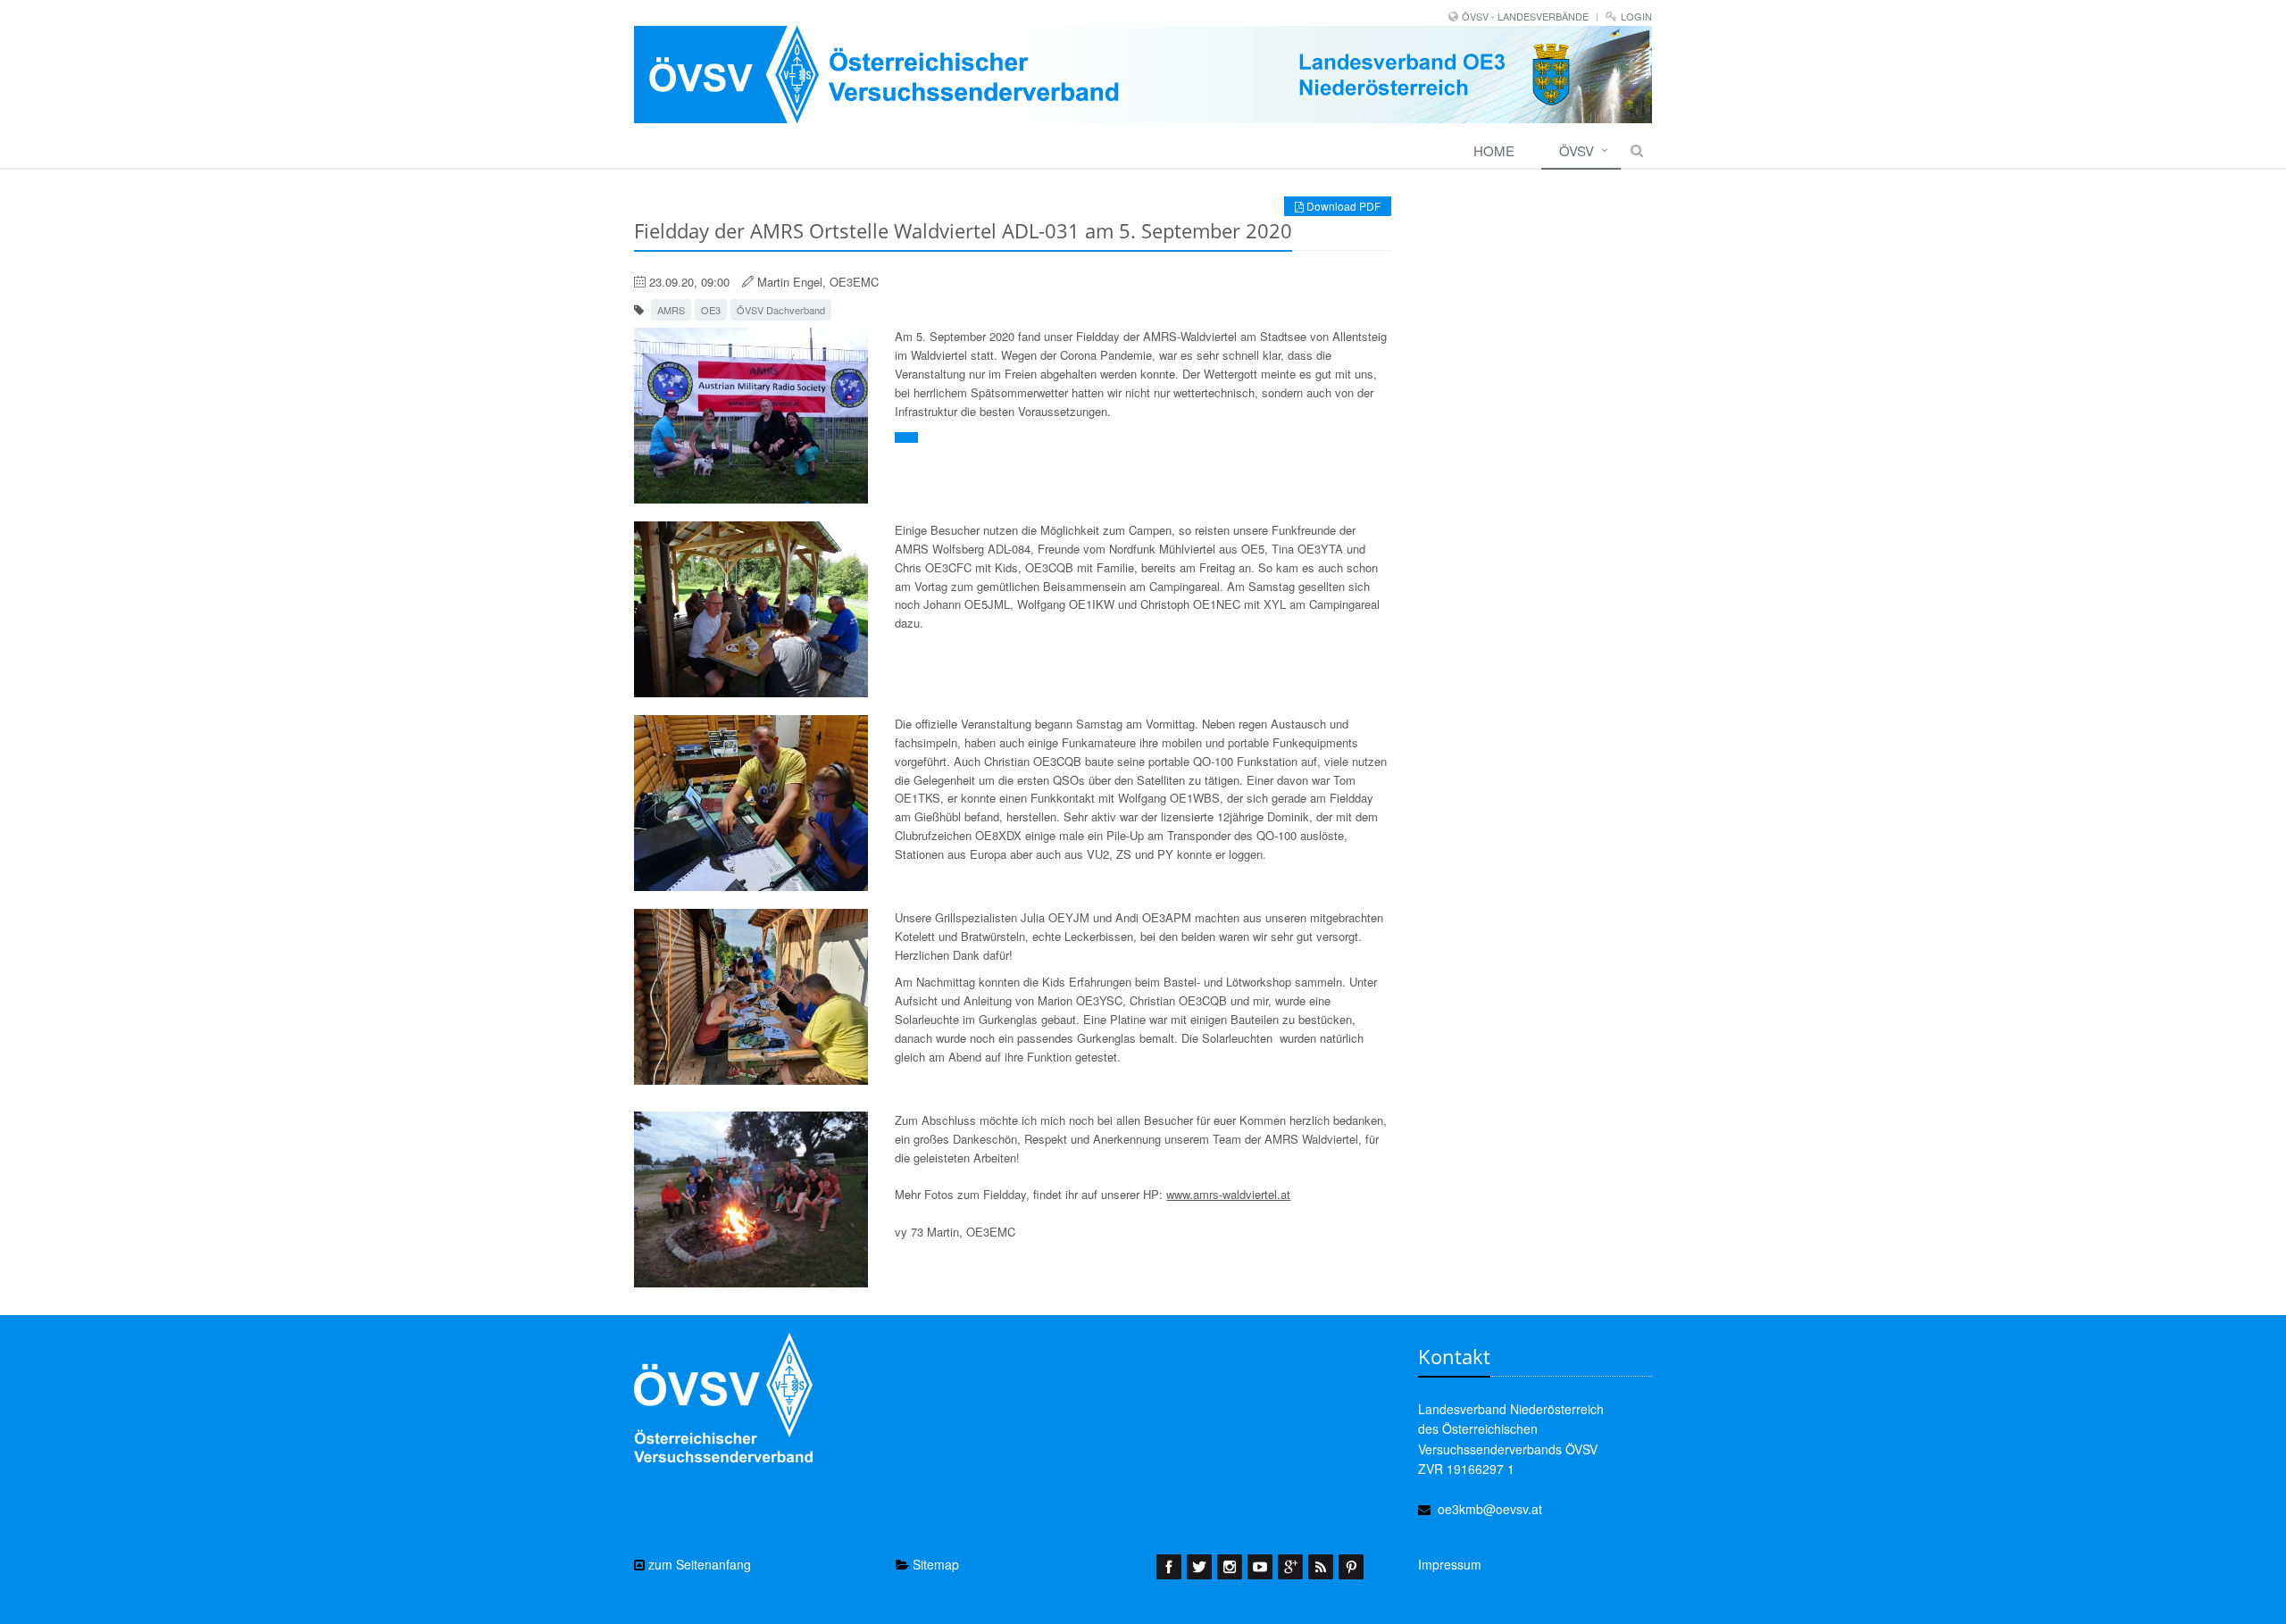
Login (1636, 16)
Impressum (1450, 1564)
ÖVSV (1577, 150)
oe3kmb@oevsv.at (1490, 1509)
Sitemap (934, 1564)
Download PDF (1342, 206)
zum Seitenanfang (698, 1564)
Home (1494, 150)
